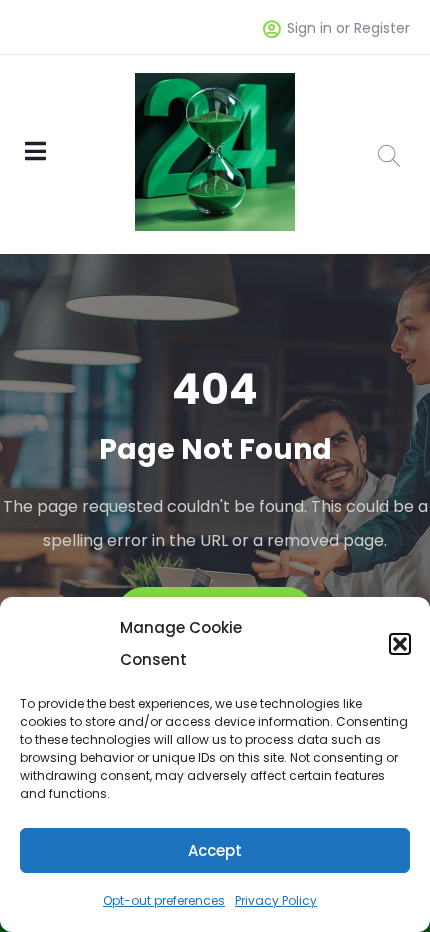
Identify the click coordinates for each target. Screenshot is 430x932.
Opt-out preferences (164, 900)
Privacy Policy (276, 900)
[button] (400, 644)
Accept (215, 850)
